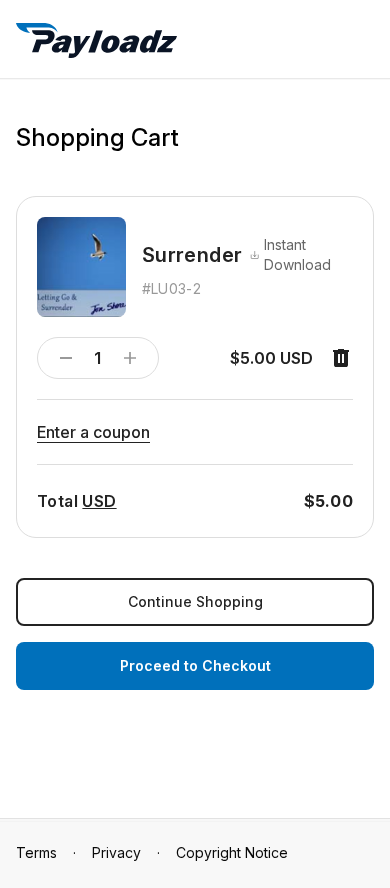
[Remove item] (341, 358)
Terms (36, 852)
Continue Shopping (195, 601)
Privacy (116, 852)
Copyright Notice (232, 852)
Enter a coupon (93, 432)
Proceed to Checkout (195, 665)
